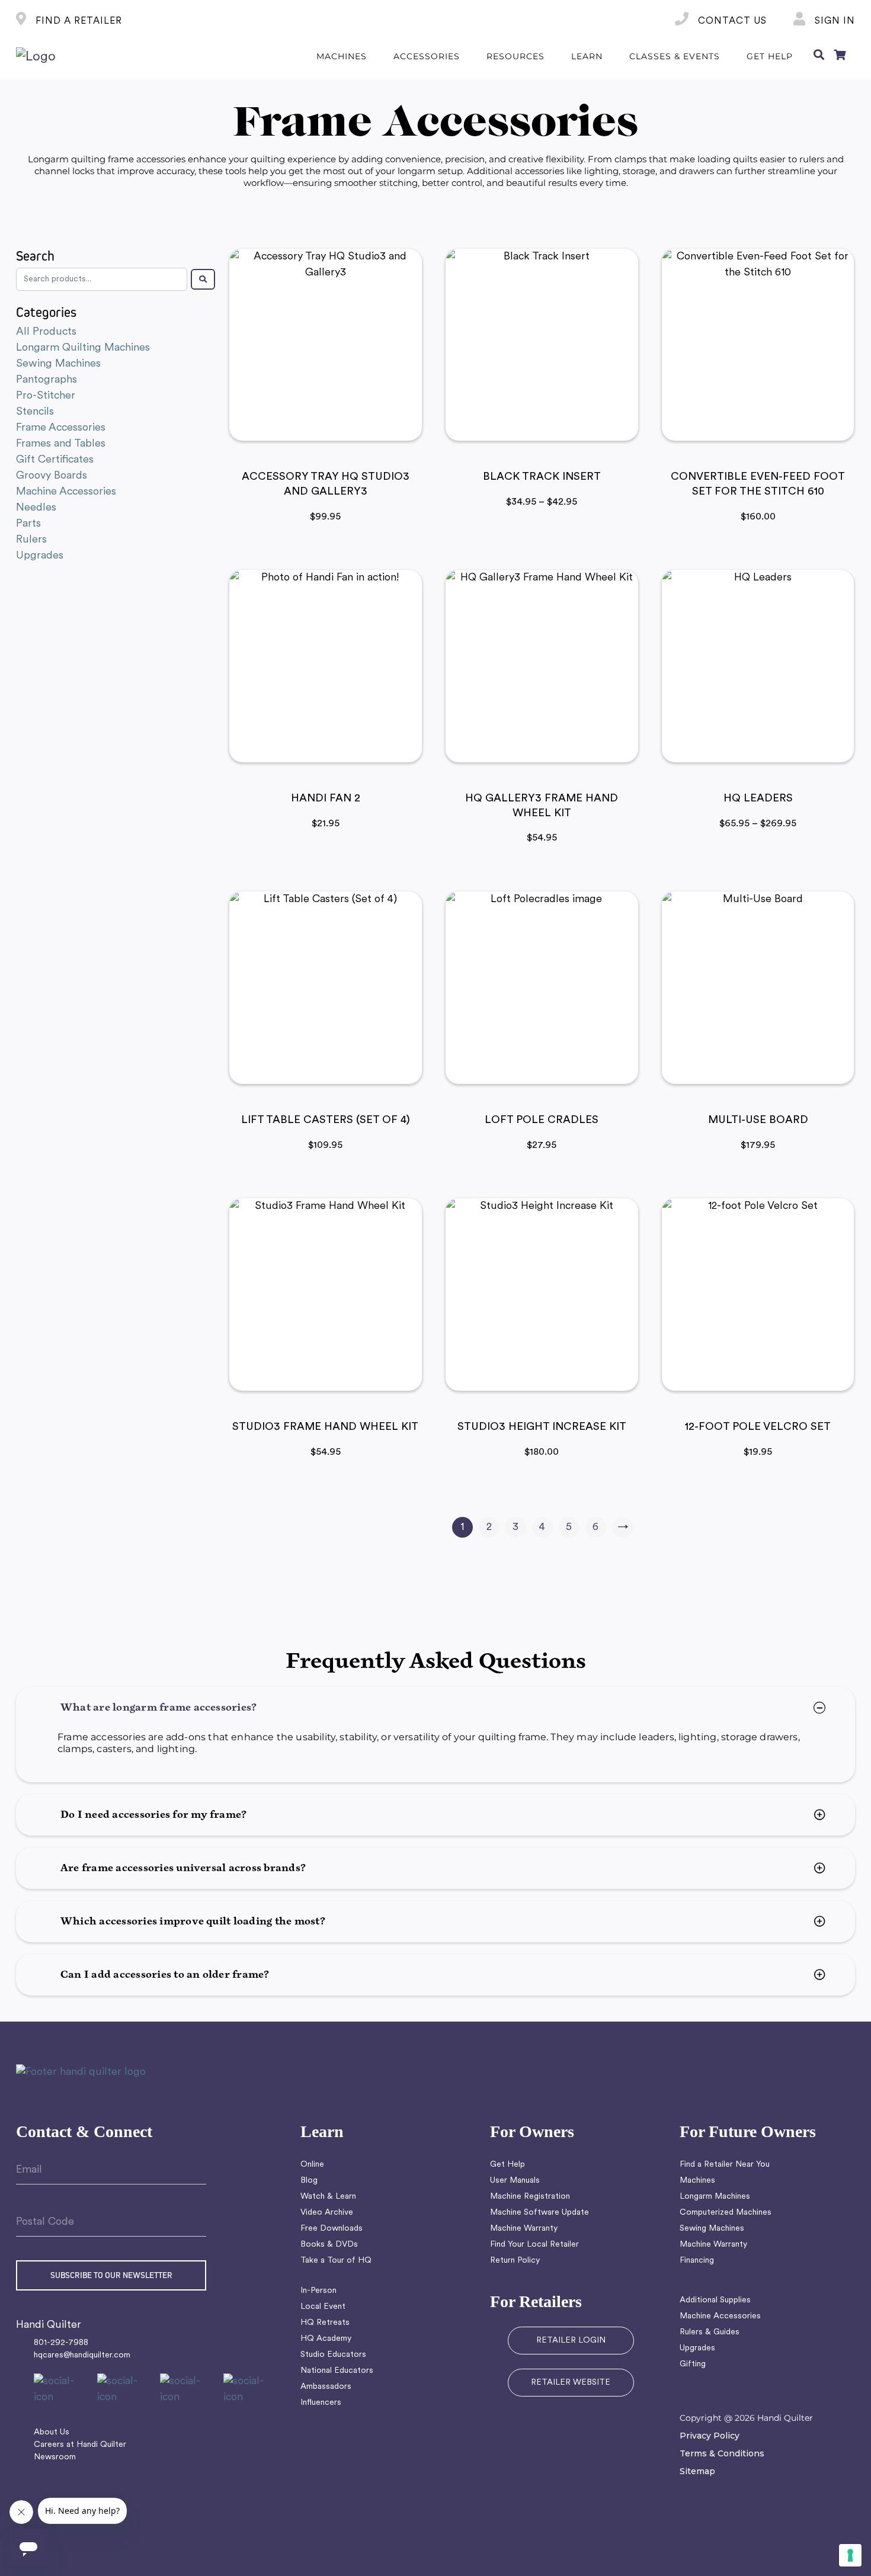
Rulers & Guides (710, 2332)
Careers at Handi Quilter (80, 2445)
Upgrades (40, 556)
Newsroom (55, 2457)
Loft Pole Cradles (542, 1121)
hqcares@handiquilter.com (82, 2355)
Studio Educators (333, 2355)
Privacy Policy (710, 2436)
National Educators (337, 2371)
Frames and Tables (61, 444)
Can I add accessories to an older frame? (165, 1975)
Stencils (35, 412)
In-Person (318, 2291)
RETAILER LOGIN (571, 2341)
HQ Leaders (758, 799)
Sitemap (697, 2471)
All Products (46, 332)
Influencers (321, 2403)
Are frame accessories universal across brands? (183, 1868)
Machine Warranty (524, 2229)
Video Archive (327, 2213)
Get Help (507, 2165)
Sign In (833, 21)
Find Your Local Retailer (534, 2245)
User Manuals (515, 2181)
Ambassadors (326, 2387)
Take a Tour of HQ (336, 2261)
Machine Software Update (539, 2213)
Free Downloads (332, 2229)
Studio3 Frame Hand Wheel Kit (325, 1427)
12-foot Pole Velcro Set (758, 1427)
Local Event (323, 2307)
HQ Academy (326, 2339)
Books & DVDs (329, 2245)
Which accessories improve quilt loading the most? (193, 1921)
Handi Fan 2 (326, 799)
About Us (52, 2432)
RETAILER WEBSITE (571, 2383)
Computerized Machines (726, 2213)
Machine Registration (530, 2197)
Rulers (31, 540)
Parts (28, 524)
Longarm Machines (715, 2197)
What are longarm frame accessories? (158, 1708)
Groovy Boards (52, 476)
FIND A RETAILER (77, 21)
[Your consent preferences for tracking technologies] (850, 2555)
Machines (697, 2181)
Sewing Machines (58, 364)
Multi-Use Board (758, 1121)
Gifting (693, 2364)
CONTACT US (731, 21)
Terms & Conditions (722, 2453)
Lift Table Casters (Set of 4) (326, 1121)
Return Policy (515, 2261)
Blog (309, 2181)
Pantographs (47, 380)
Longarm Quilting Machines (83, 348)
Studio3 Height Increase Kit (542, 1427)
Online (312, 2165)
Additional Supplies (715, 2300)
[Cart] (840, 57)
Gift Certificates (55, 460)
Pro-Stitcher (46, 396)
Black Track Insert (542, 477)
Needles (36, 508)
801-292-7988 (61, 2343)
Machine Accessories (66, 492)
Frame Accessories (61, 428)
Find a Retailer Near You (725, 2165)
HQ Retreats (325, 2323)
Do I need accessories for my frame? (153, 1815)
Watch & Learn (328, 2197)
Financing (697, 2261)
